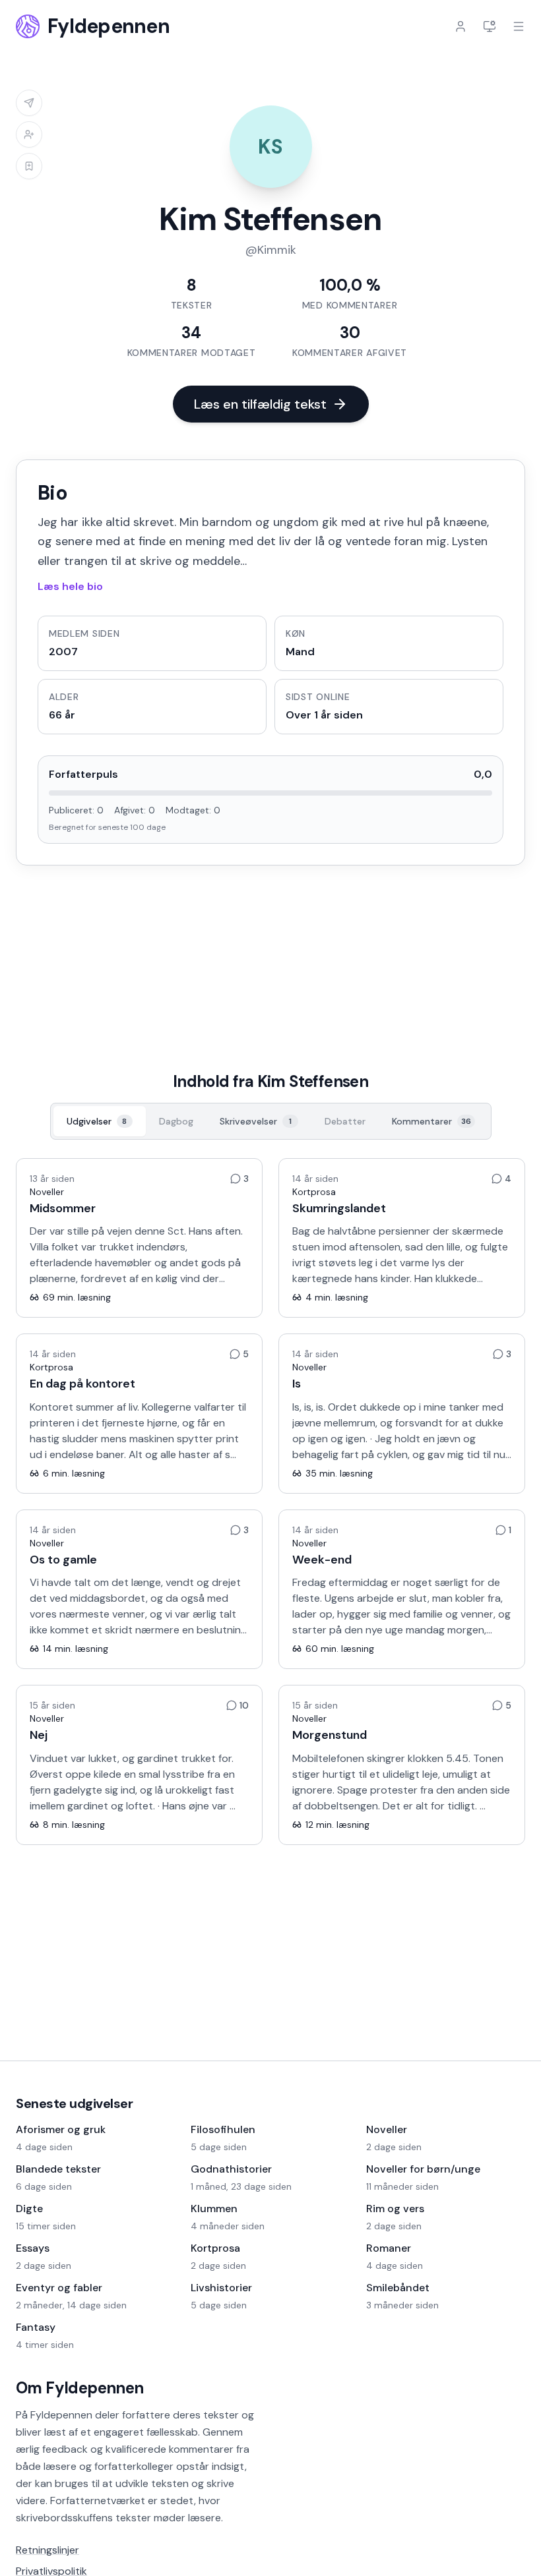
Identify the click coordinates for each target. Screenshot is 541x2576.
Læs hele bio (70, 586)
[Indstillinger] (490, 26)
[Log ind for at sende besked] (29, 103)
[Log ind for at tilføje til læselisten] (29, 166)
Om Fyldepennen (80, 2388)
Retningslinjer (48, 2550)
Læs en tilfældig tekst (260, 404)
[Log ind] (461, 26)
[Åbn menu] (519, 26)
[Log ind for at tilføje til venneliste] (29, 134)
